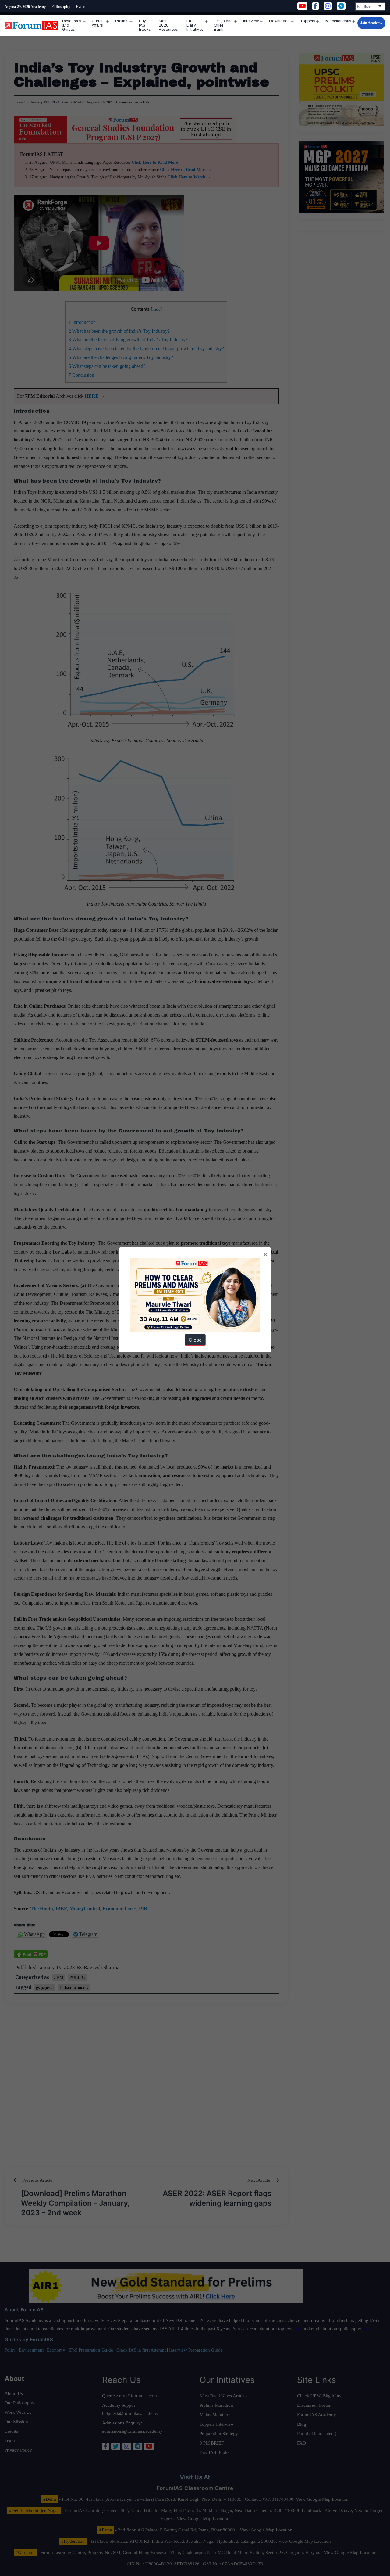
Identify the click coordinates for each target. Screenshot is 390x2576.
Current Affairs (98, 23)
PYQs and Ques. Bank (223, 25)
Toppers (308, 21)
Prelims (122, 21)
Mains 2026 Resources (168, 25)
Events (82, 7)
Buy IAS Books (145, 25)
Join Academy (371, 23)
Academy (38, 7)
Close (195, 1340)
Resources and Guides (72, 25)
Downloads (279, 21)
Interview (251, 21)
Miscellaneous (338, 21)
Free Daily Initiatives (195, 25)
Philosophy (61, 7)
